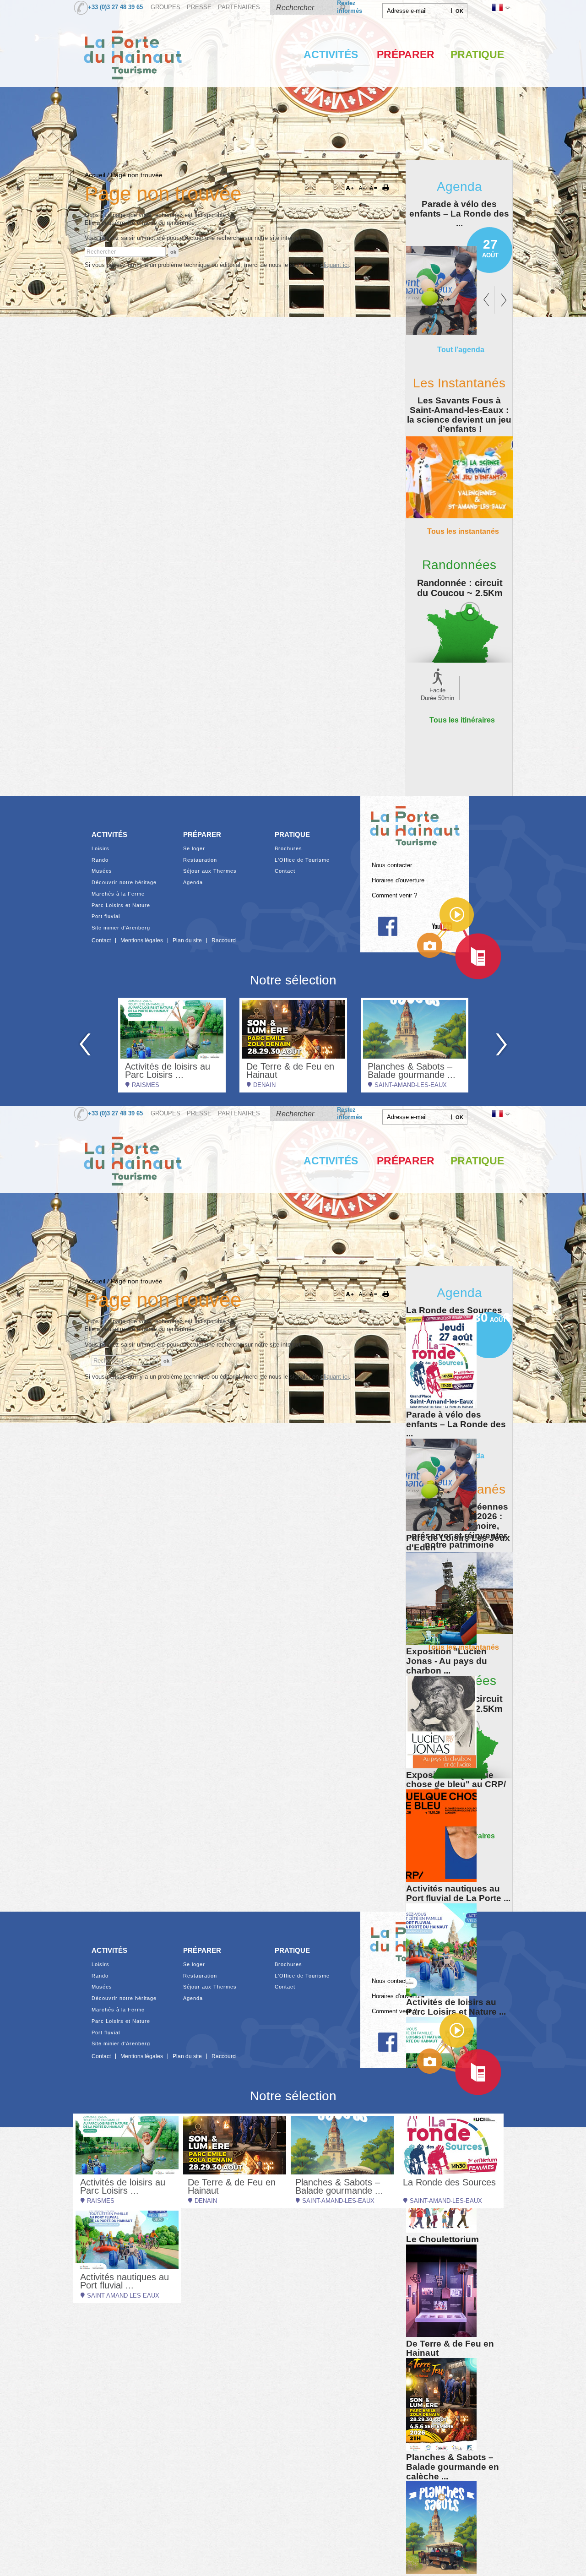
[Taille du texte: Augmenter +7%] (352, 188)
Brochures (288, 849)
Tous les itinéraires (462, 720)
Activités (331, 54)
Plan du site (187, 940)
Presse (199, 7)
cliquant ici (335, 265)
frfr (500, 7)
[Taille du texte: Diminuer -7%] (363, 188)
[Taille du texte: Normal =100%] (374, 188)
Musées (102, 871)
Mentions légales (142, 940)
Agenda (193, 883)
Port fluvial (106, 916)
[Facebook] (388, 926)
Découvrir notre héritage (124, 883)
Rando (100, 860)
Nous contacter (392, 865)
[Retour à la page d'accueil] (133, 89)
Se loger (194, 849)
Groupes (165, 7)
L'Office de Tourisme (302, 860)
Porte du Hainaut (415, 822)
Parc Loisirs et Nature (121, 905)
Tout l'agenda (461, 349)
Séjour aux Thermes (210, 871)
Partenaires (239, 7)
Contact (285, 871)
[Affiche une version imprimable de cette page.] (389, 188)
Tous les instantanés (463, 531)
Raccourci (224, 940)
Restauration (200, 860)
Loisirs (100, 849)
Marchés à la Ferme (118, 894)
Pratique (477, 54)
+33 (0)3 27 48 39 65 (115, 7)
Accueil (95, 175)
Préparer (406, 54)
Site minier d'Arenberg (121, 928)
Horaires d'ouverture (398, 880)
